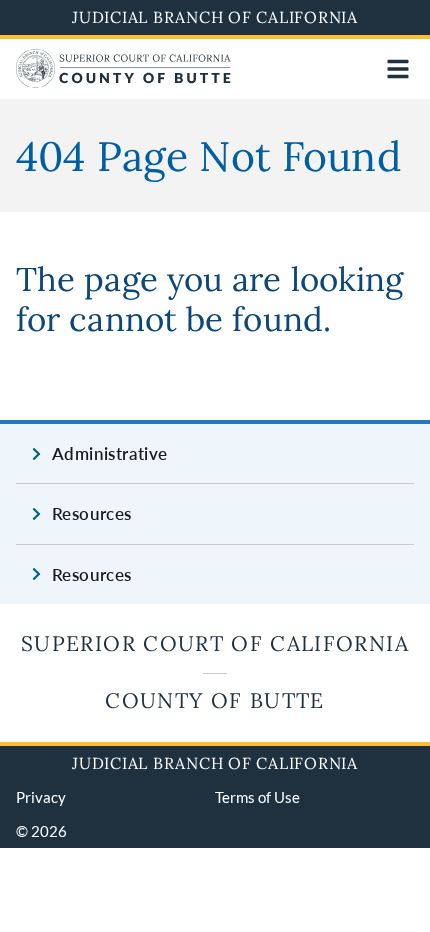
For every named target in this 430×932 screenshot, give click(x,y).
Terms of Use (257, 797)
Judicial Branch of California (215, 17)
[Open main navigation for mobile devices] (398, 69)
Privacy (41, 797)
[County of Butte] (123, 81)
